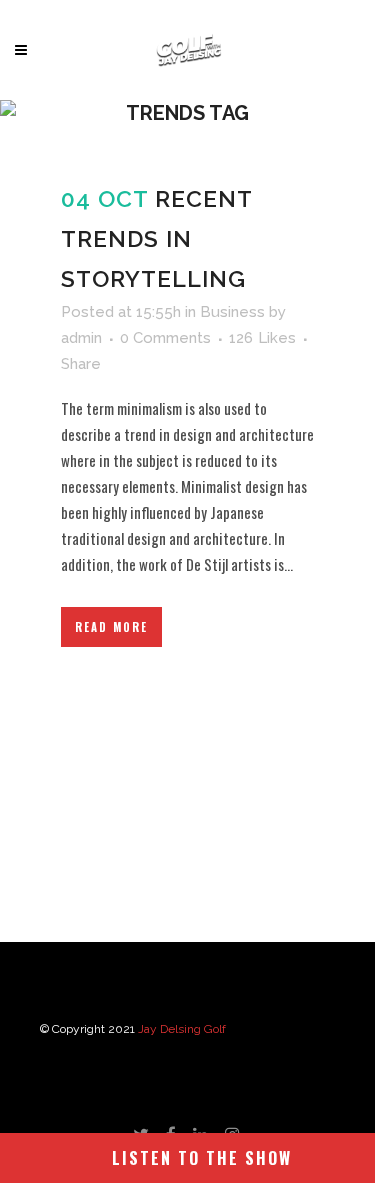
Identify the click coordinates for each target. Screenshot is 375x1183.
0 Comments (165, 338)
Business (232, 312)
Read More (111, 627)
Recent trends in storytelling (156, 238)
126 (262, 338)
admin (81, 338)
